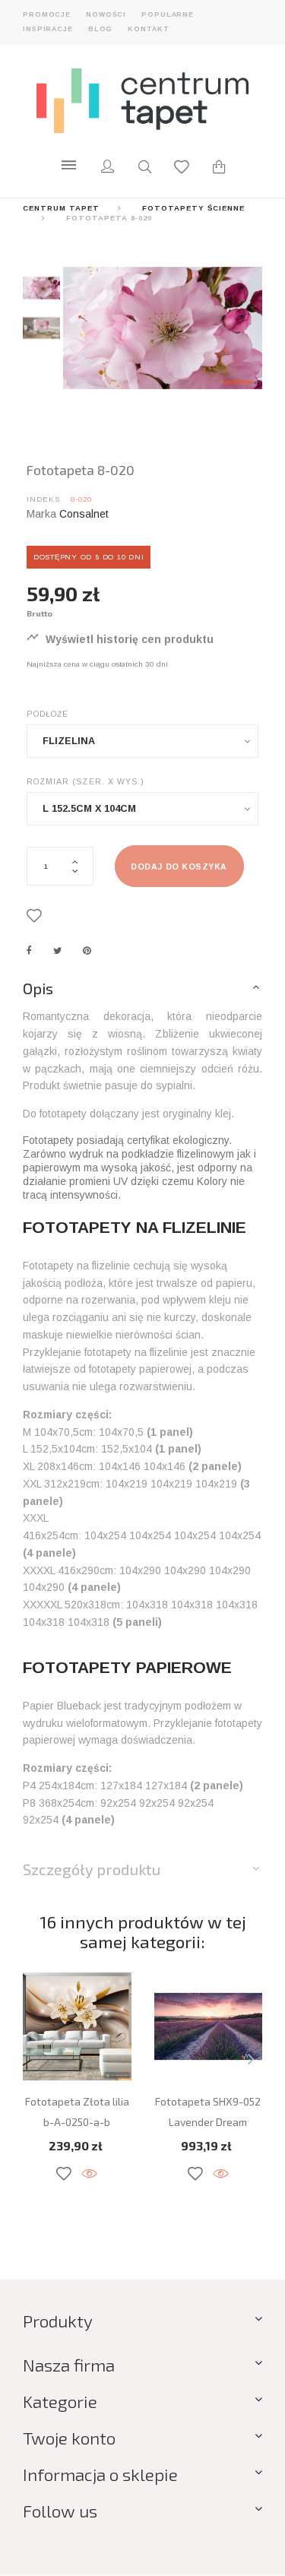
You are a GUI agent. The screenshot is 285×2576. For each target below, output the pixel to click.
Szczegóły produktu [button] (92, 1869)
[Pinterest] (87, 951)
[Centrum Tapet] (143, 100)
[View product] (89, 2174)
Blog (101, 29)
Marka (41, 514)
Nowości (106, 14)
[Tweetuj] (57, 951)
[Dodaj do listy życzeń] (37, 916)
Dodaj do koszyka (179, 867)
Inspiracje (48, 29)
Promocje (47, 14)
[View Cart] (219, 169)
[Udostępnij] (29, 951)
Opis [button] (38, 988)
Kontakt (148, 29)
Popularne (168, 14)
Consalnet (84, 514)
